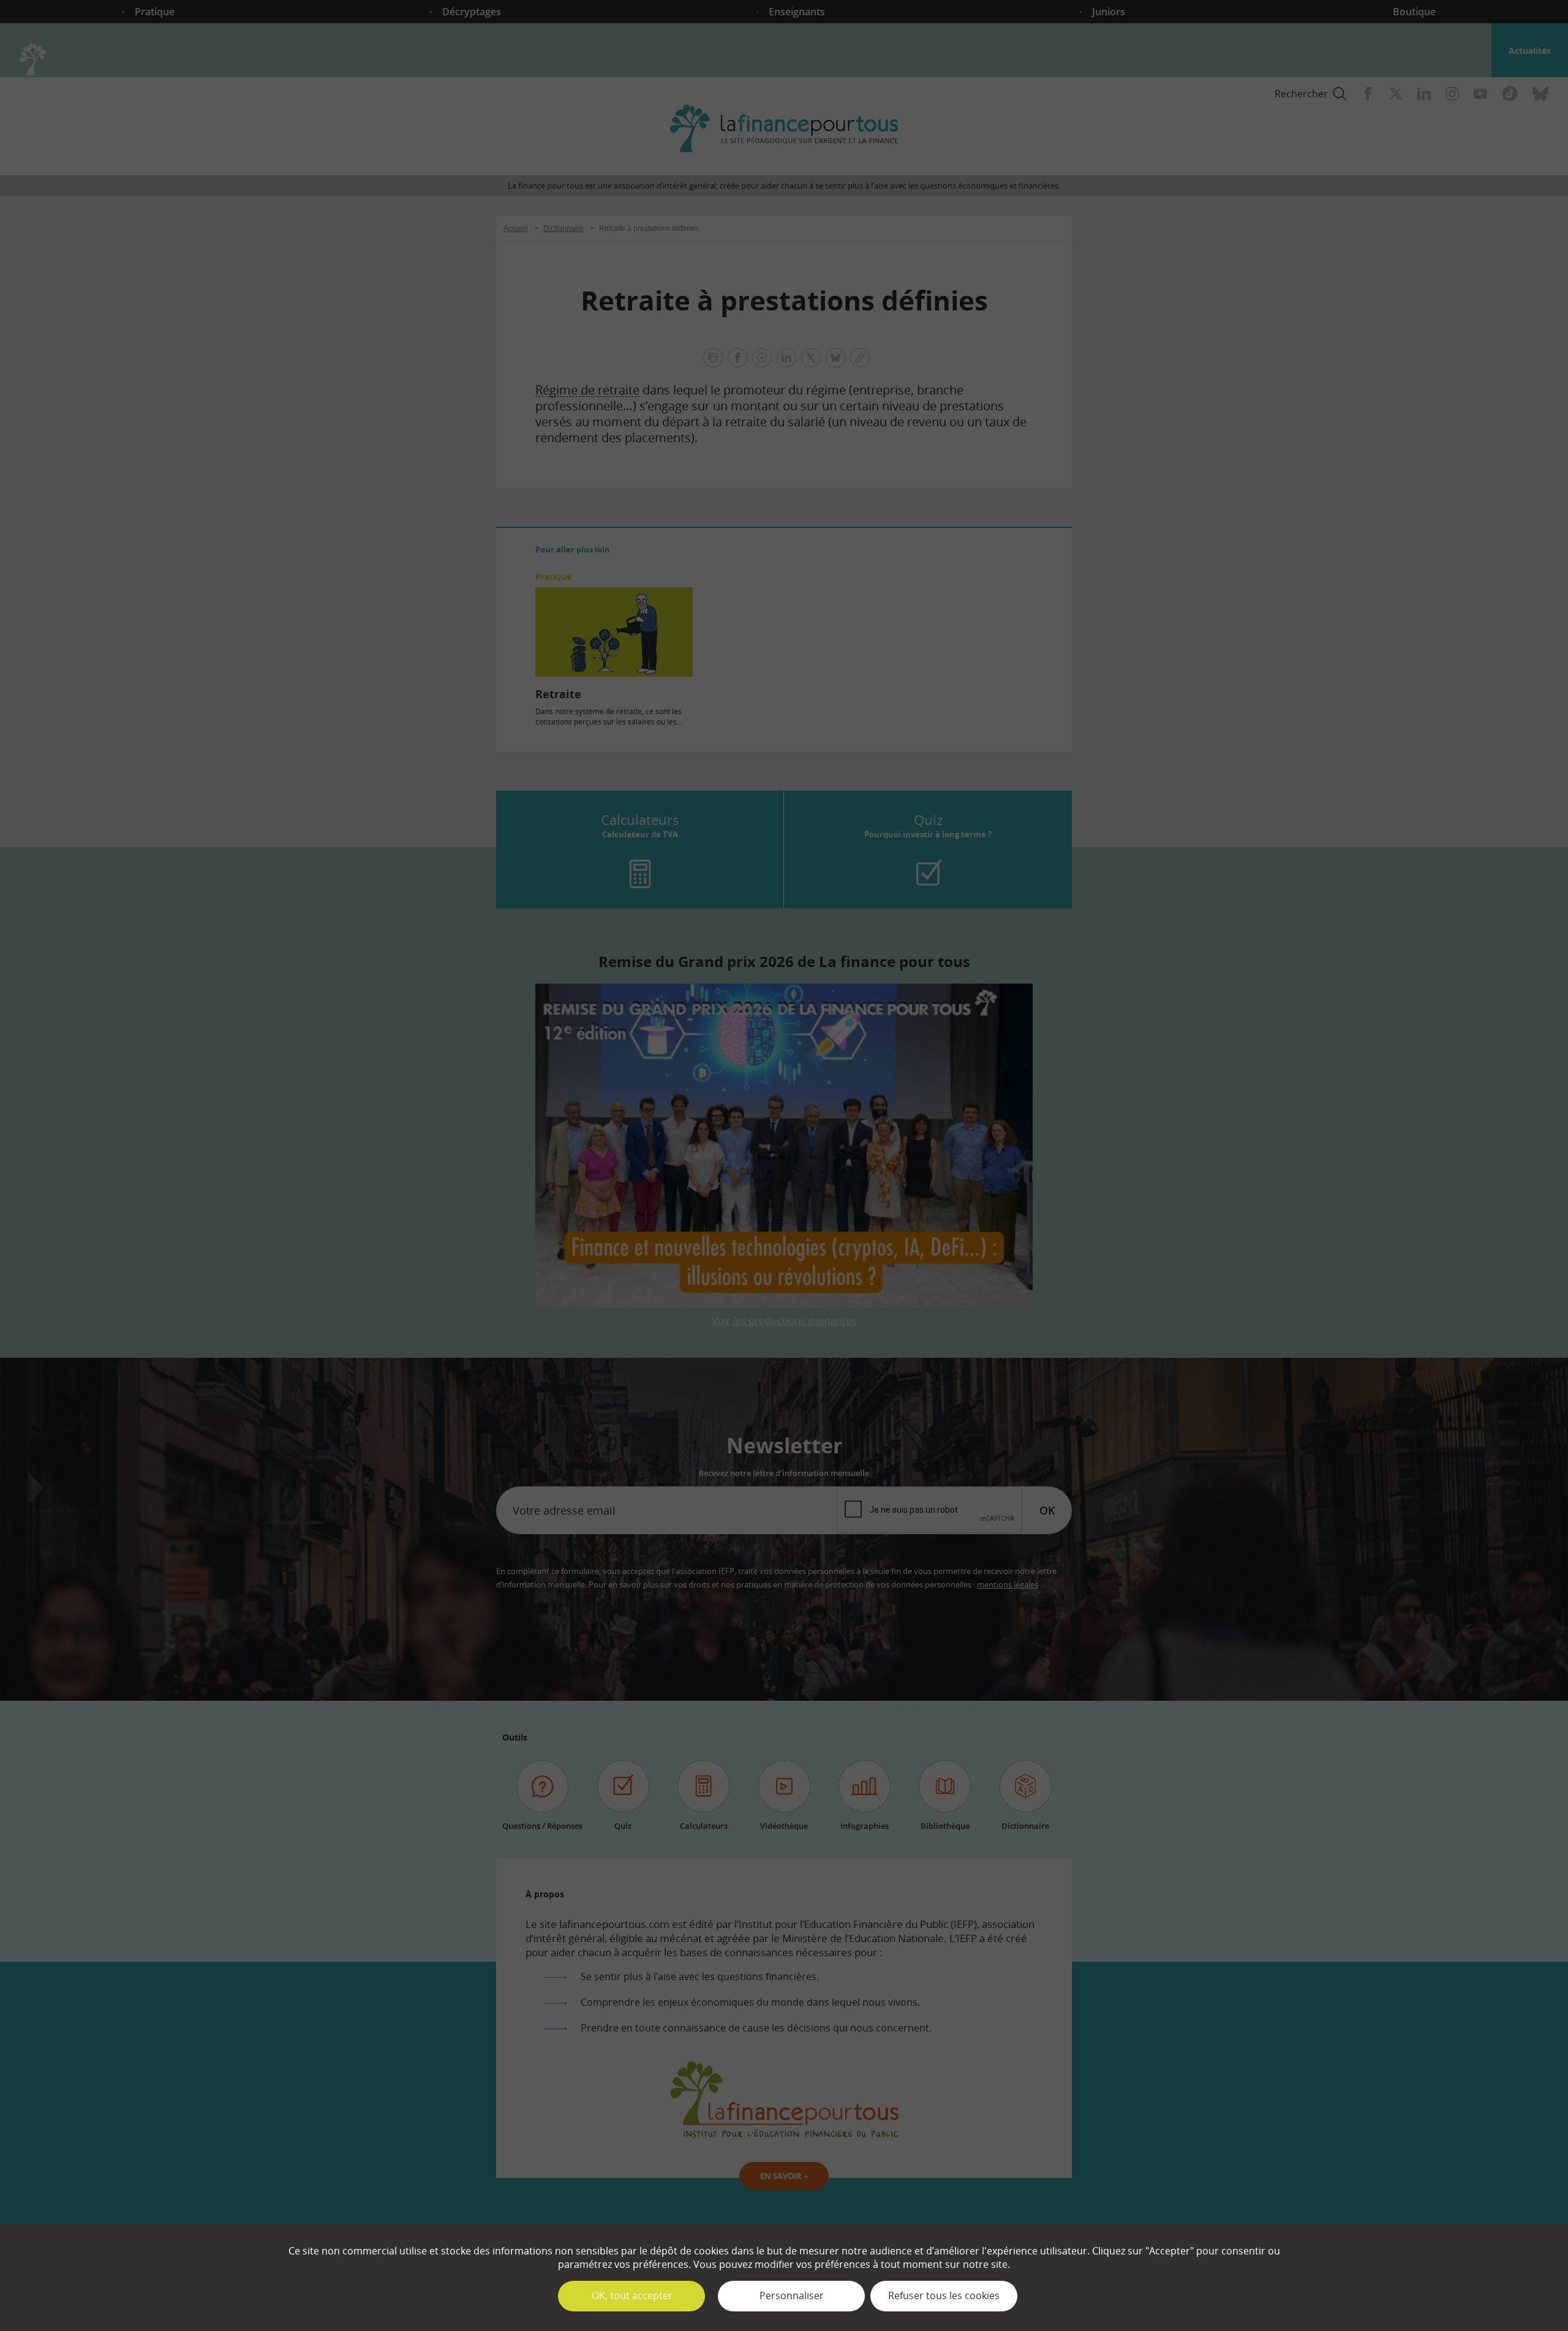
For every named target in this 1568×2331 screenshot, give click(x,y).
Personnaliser (792, 2295)
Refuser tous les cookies (944, 2295)
